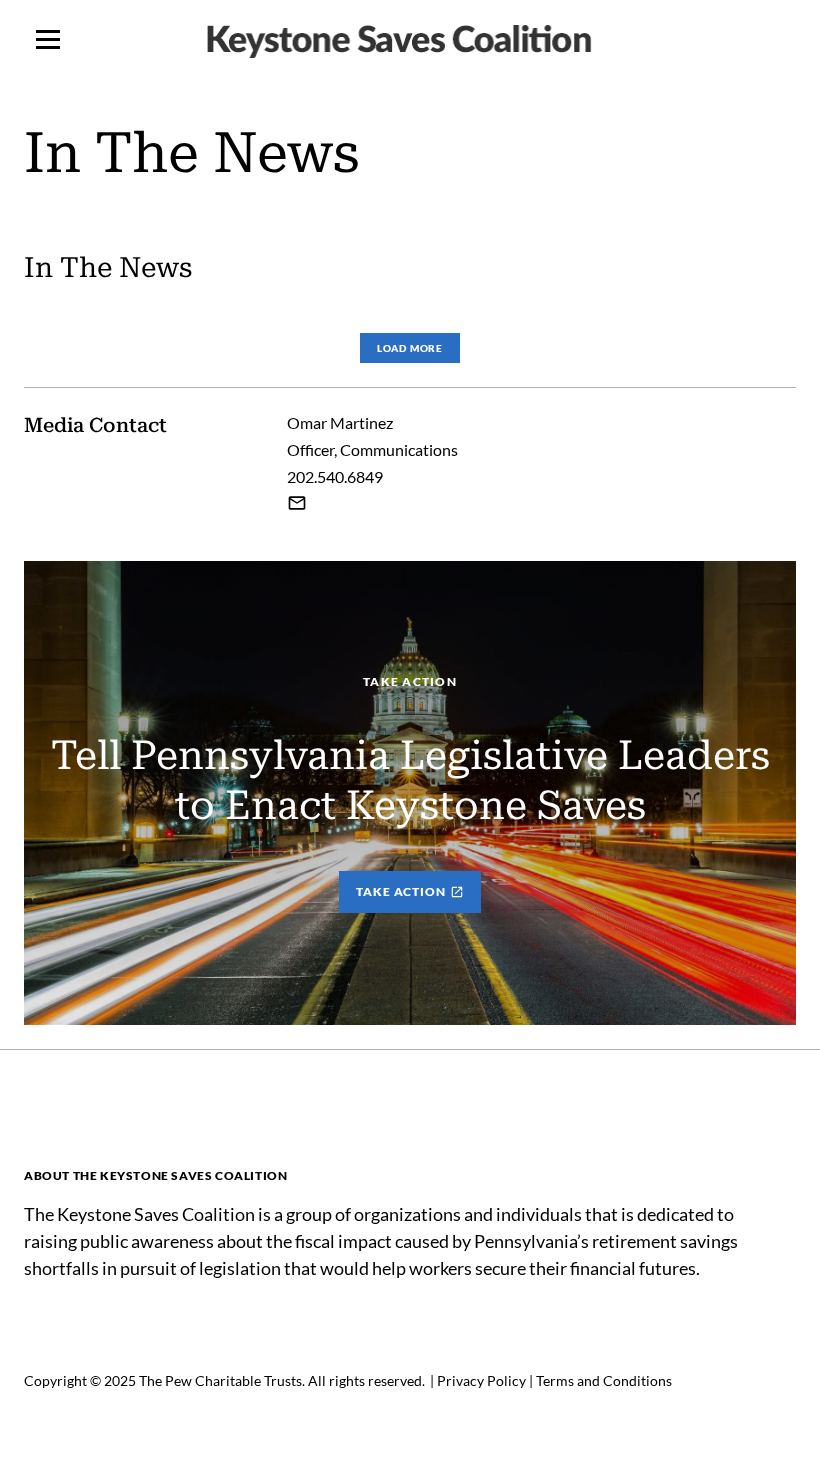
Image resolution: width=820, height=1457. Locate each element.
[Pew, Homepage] (410, 40)
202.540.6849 (335, 476)
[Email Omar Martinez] (297, 503)
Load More (410, 348)
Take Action (401, 891)
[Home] (230, 1125)
